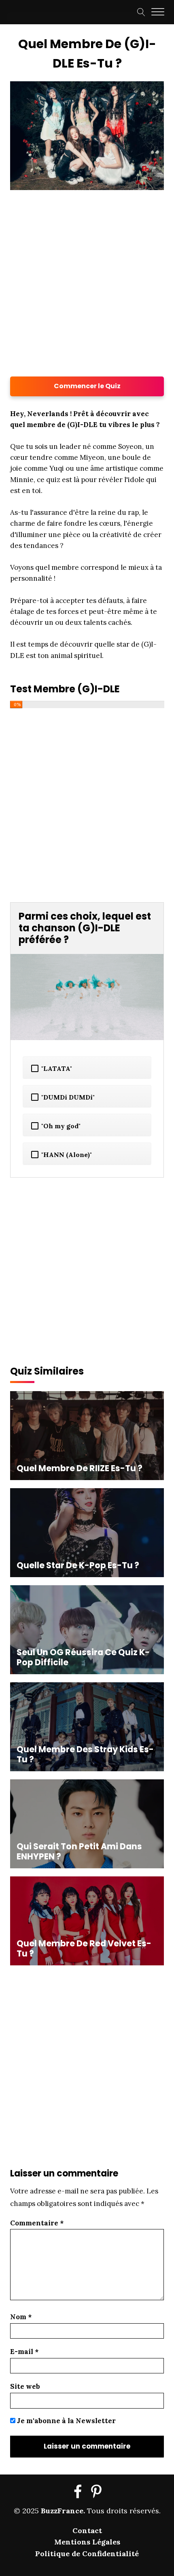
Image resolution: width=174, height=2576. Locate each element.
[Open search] (141, 12)
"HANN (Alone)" (67, 1155)
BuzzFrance (62, 2511)
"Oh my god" (61, 1126)
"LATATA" (57, 1068)
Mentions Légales (87, 2542)
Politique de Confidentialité (87, 2554)
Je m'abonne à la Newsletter (66, 2421)
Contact (87, 2531)
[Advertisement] (87, 283)
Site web (25, 2386)
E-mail (24, 2352)
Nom (21, 2317)
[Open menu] (158, 12)
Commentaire (37, 2223)
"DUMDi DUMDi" (68, 1097)
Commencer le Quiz (87, 386)
